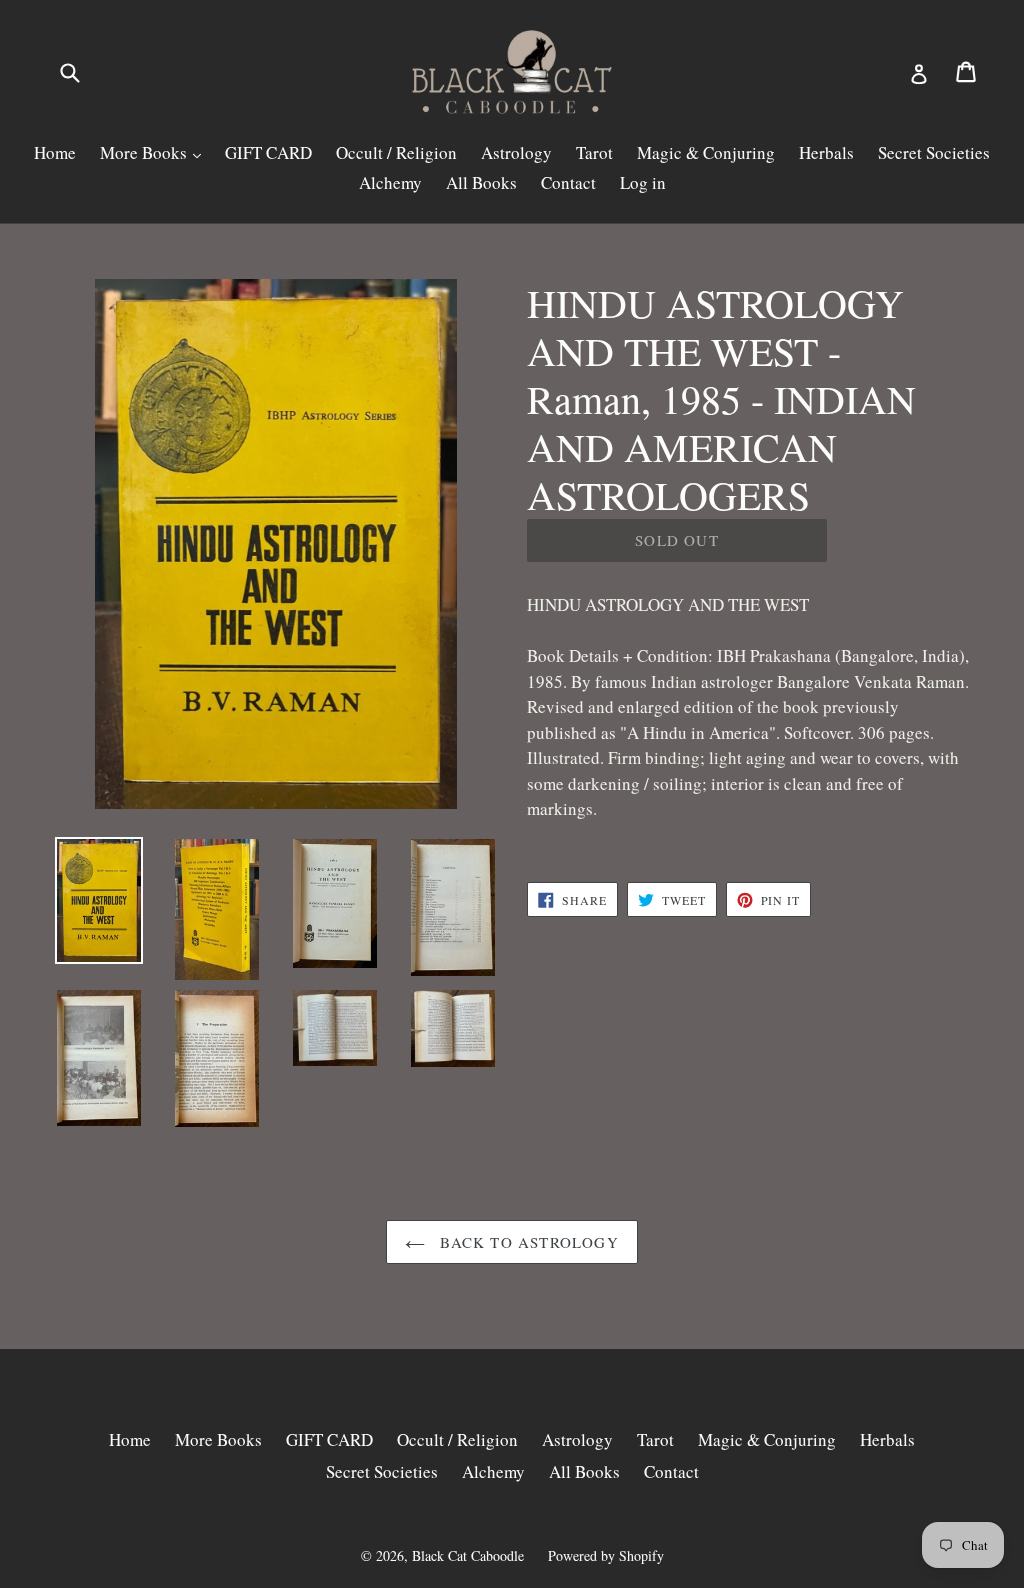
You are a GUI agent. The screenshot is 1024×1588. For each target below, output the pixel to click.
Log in (643, 182)
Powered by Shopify (606, 1555)
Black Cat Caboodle (468, 1555)
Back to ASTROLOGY (527, 1242)
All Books (481, 182)
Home (55, 152)
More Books (145, 152)
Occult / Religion (396, 152)
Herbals (826, 152)
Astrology (516, 152)
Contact (568, 182)
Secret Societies (934, 152)
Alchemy (390, 182)
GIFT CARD (268, 152)
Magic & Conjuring (706, 152)
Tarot (594, 152)
